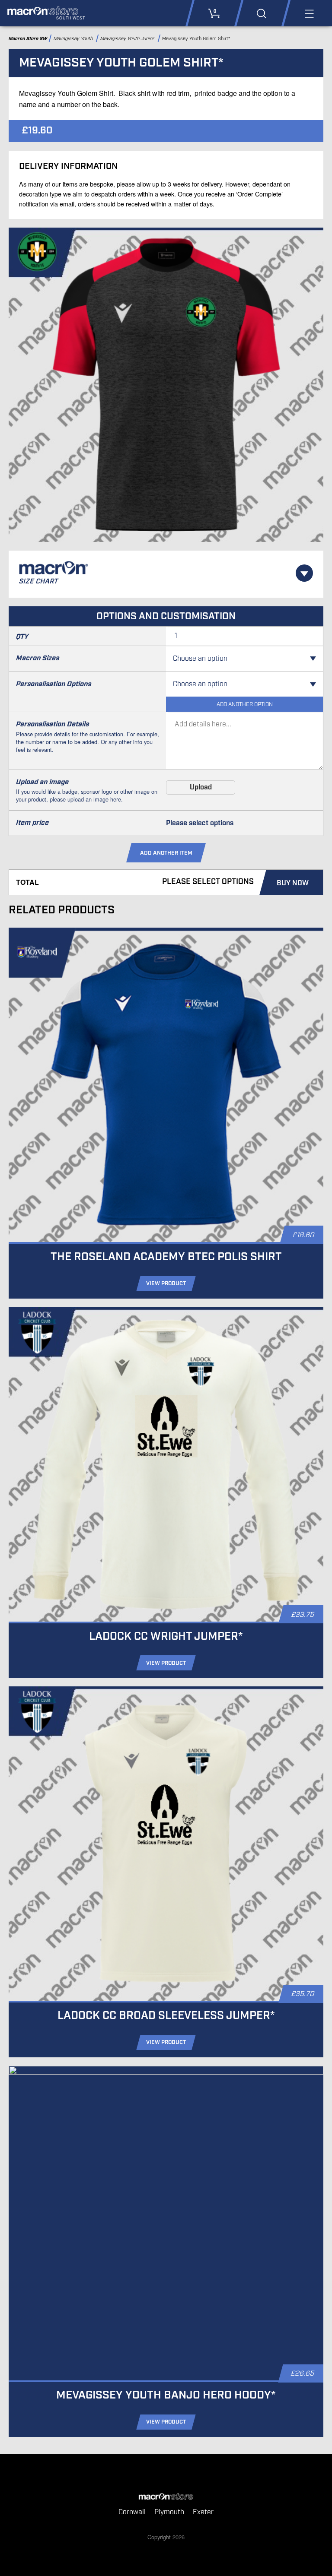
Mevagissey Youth (74, 39)
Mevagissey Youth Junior (128, 39)
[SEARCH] (261, 13)
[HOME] (166, 2497)
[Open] (304, 573)
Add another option (245, 705)
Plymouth (169, 2512)
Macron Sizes (38, 658)
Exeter (203, 2512)
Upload (201, 787)
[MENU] (308, 13)
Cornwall (132, 2512)
